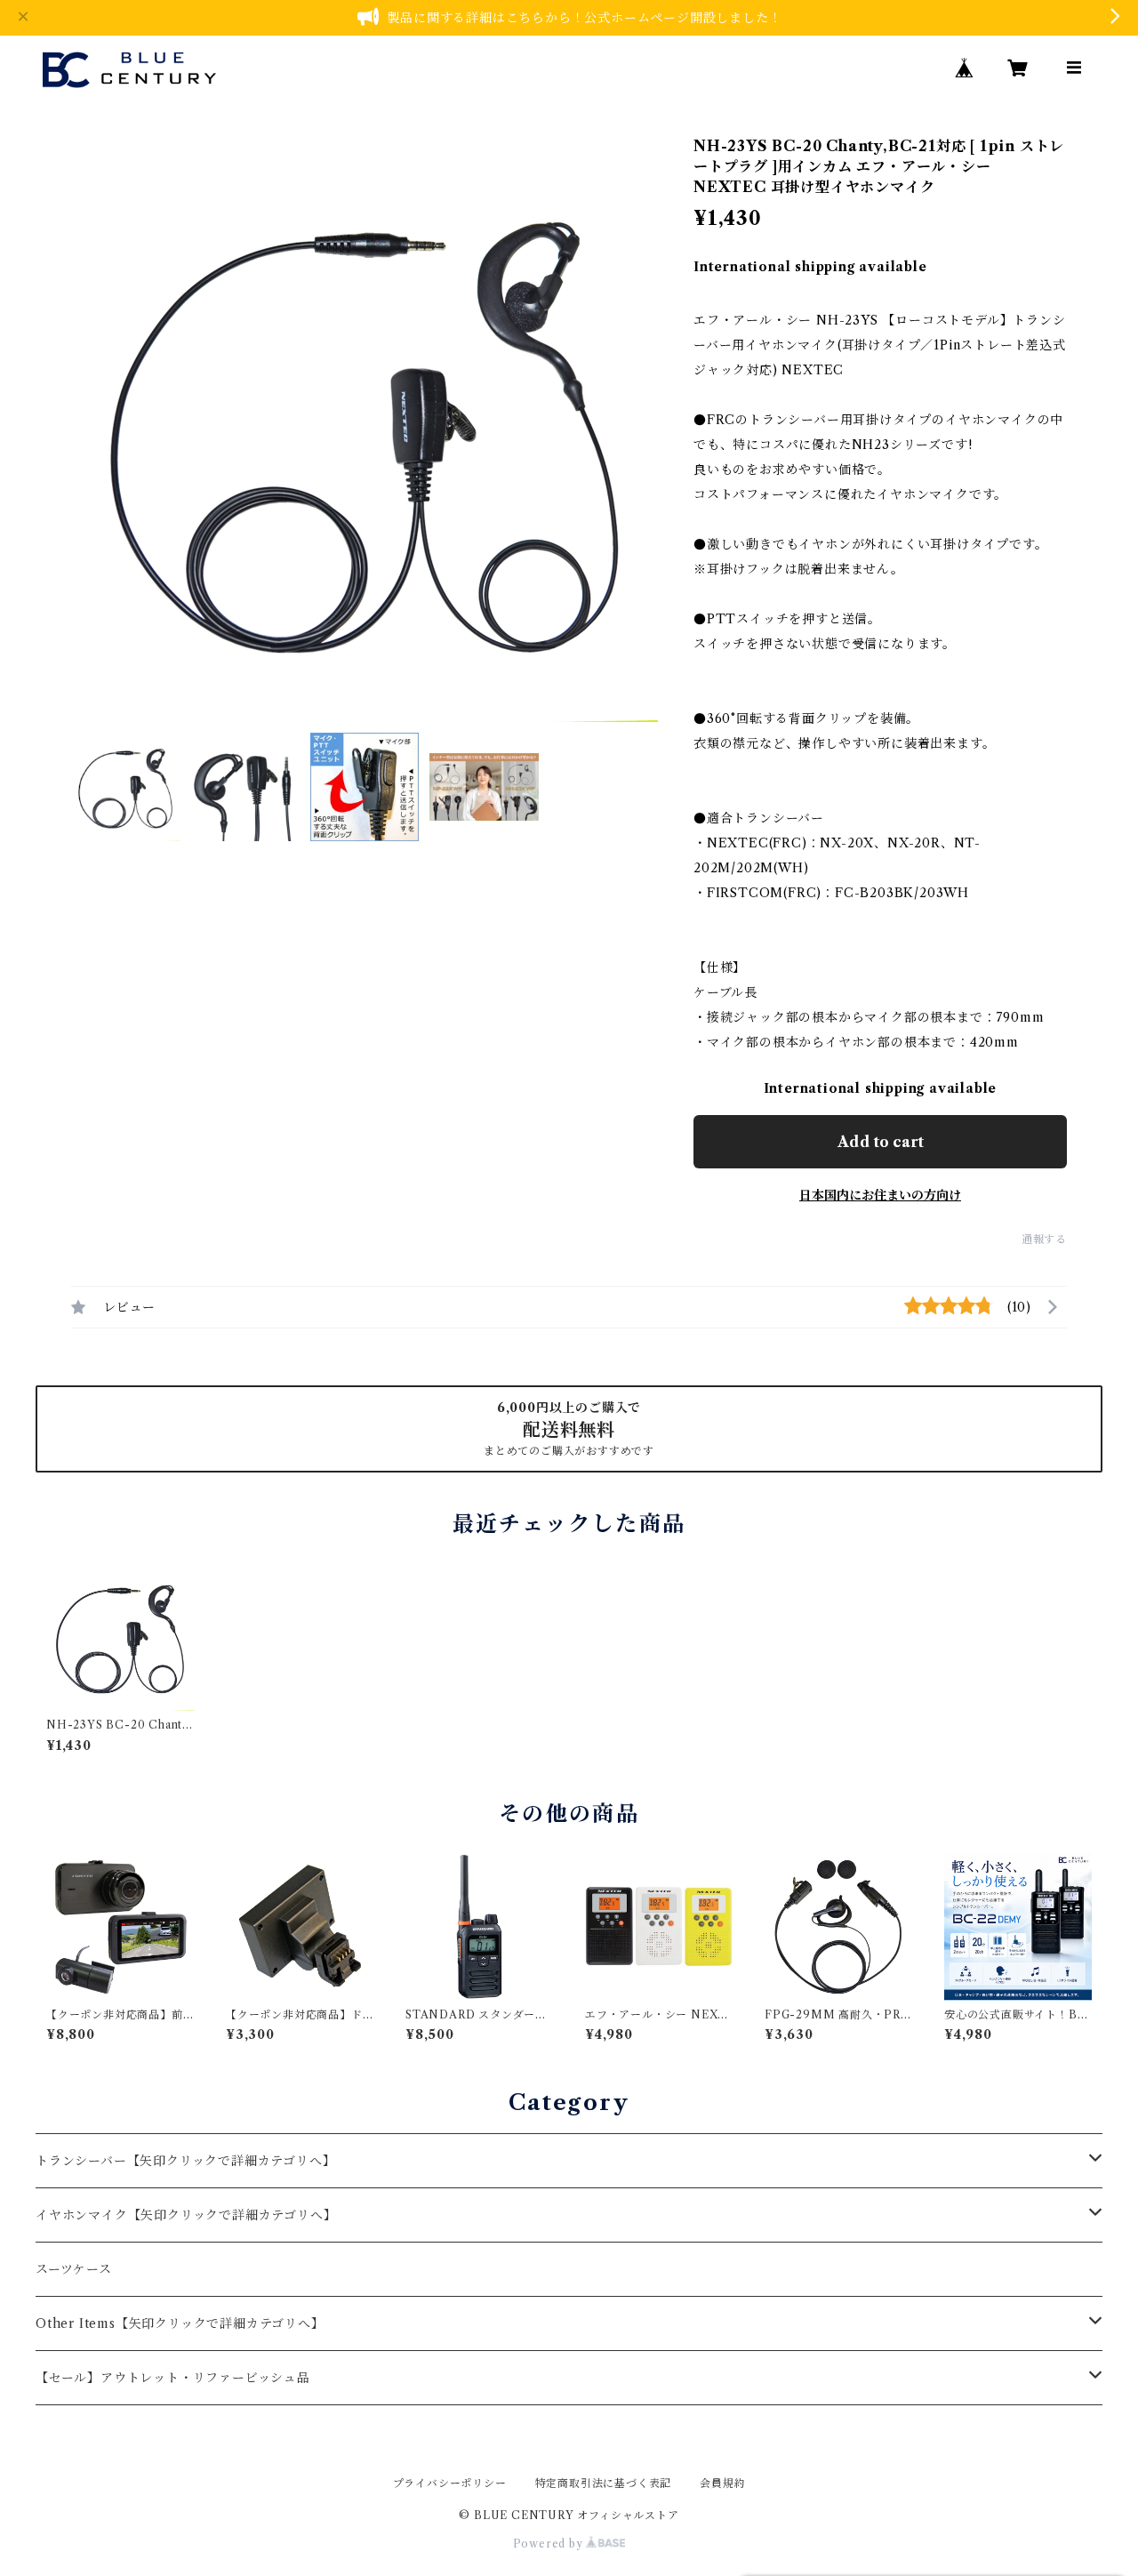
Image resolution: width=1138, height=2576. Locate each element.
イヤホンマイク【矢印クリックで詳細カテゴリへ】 (186, 2215)
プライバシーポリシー (450, 2483)
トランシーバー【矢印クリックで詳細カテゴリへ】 (185, 2161)
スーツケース (74, 2269)
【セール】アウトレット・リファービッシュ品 (173, 2378)
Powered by (550, 2544)
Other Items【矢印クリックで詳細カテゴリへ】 (180, 2323)
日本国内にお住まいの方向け (880, 1195)
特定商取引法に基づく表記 (604, 2483)
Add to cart (881, 1142)
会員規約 (722, 2483)
